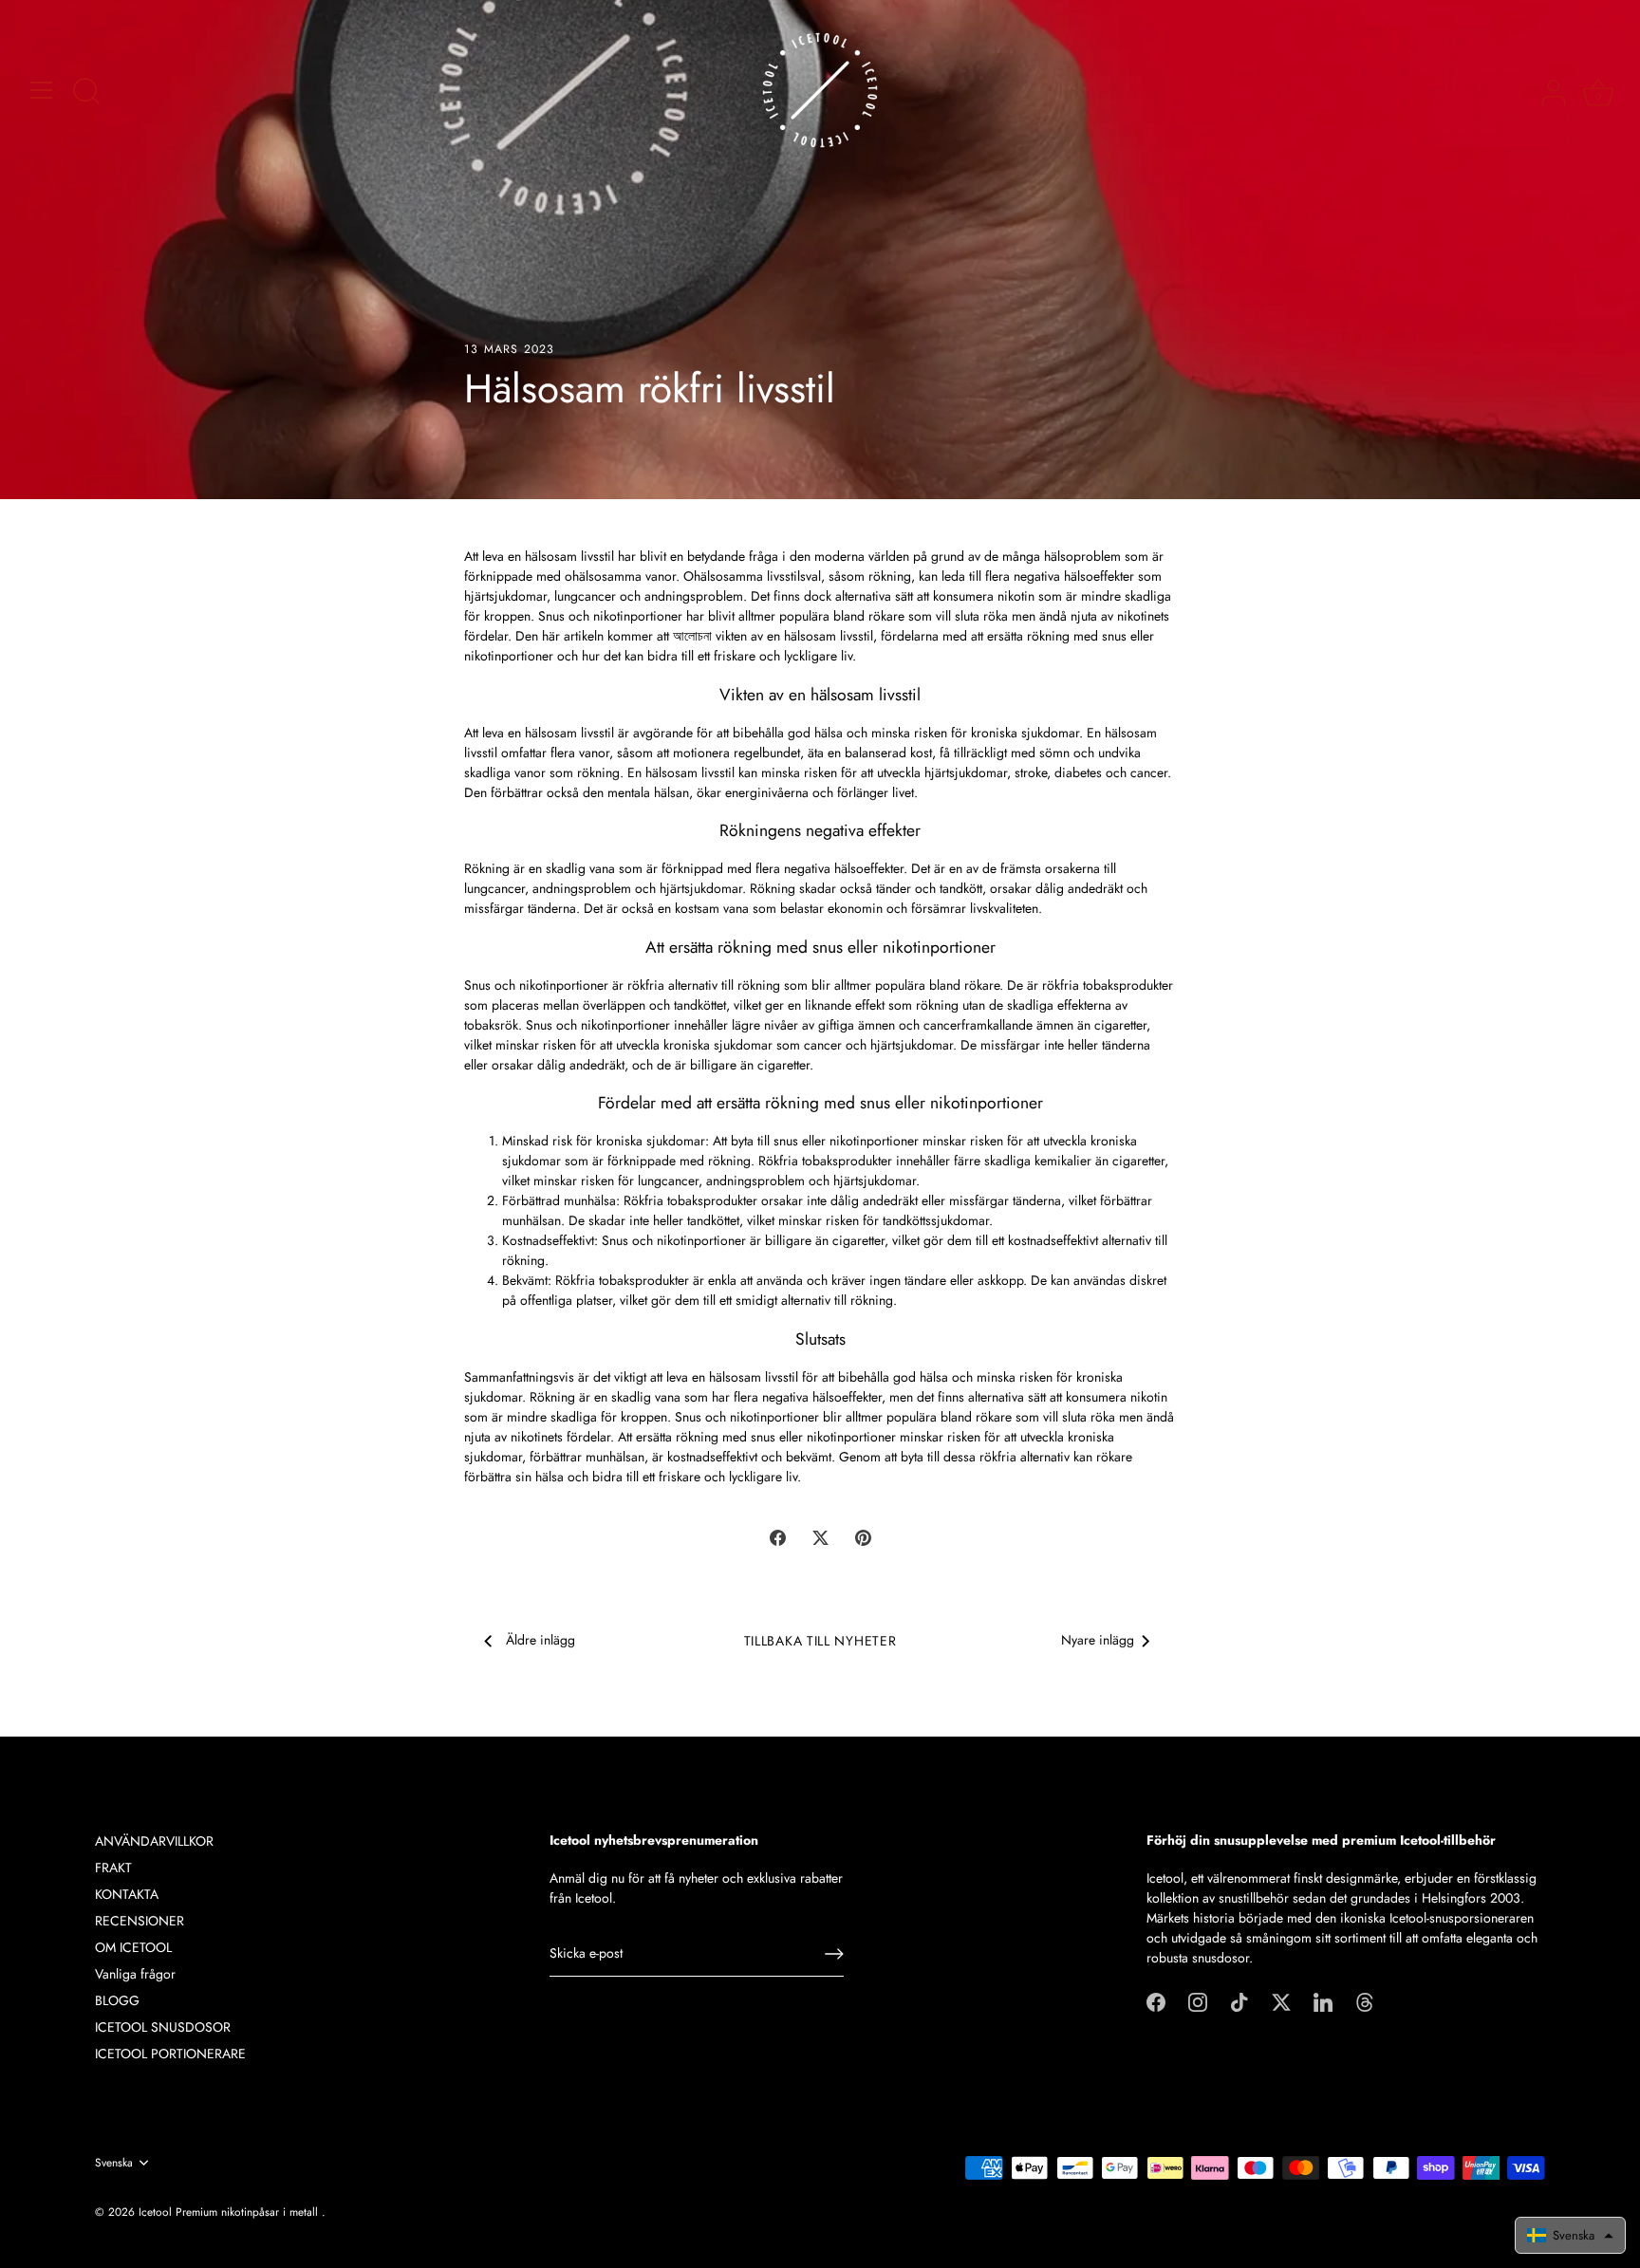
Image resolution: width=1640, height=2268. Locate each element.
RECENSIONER (140, 1921)
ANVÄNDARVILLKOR (154, 1841)
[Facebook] (1156, 2000)
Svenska (114, 2163)
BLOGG (117, 2000)
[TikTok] (1239, 2000)
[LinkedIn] (1323, 2000)
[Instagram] (1198, 2000)
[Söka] (86, 93)
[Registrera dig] (834, 1954)
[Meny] (42, 90)
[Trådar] (1365, 2000)
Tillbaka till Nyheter (820, 1641)
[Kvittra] (1281, 2000)
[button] (1570, 2235)
